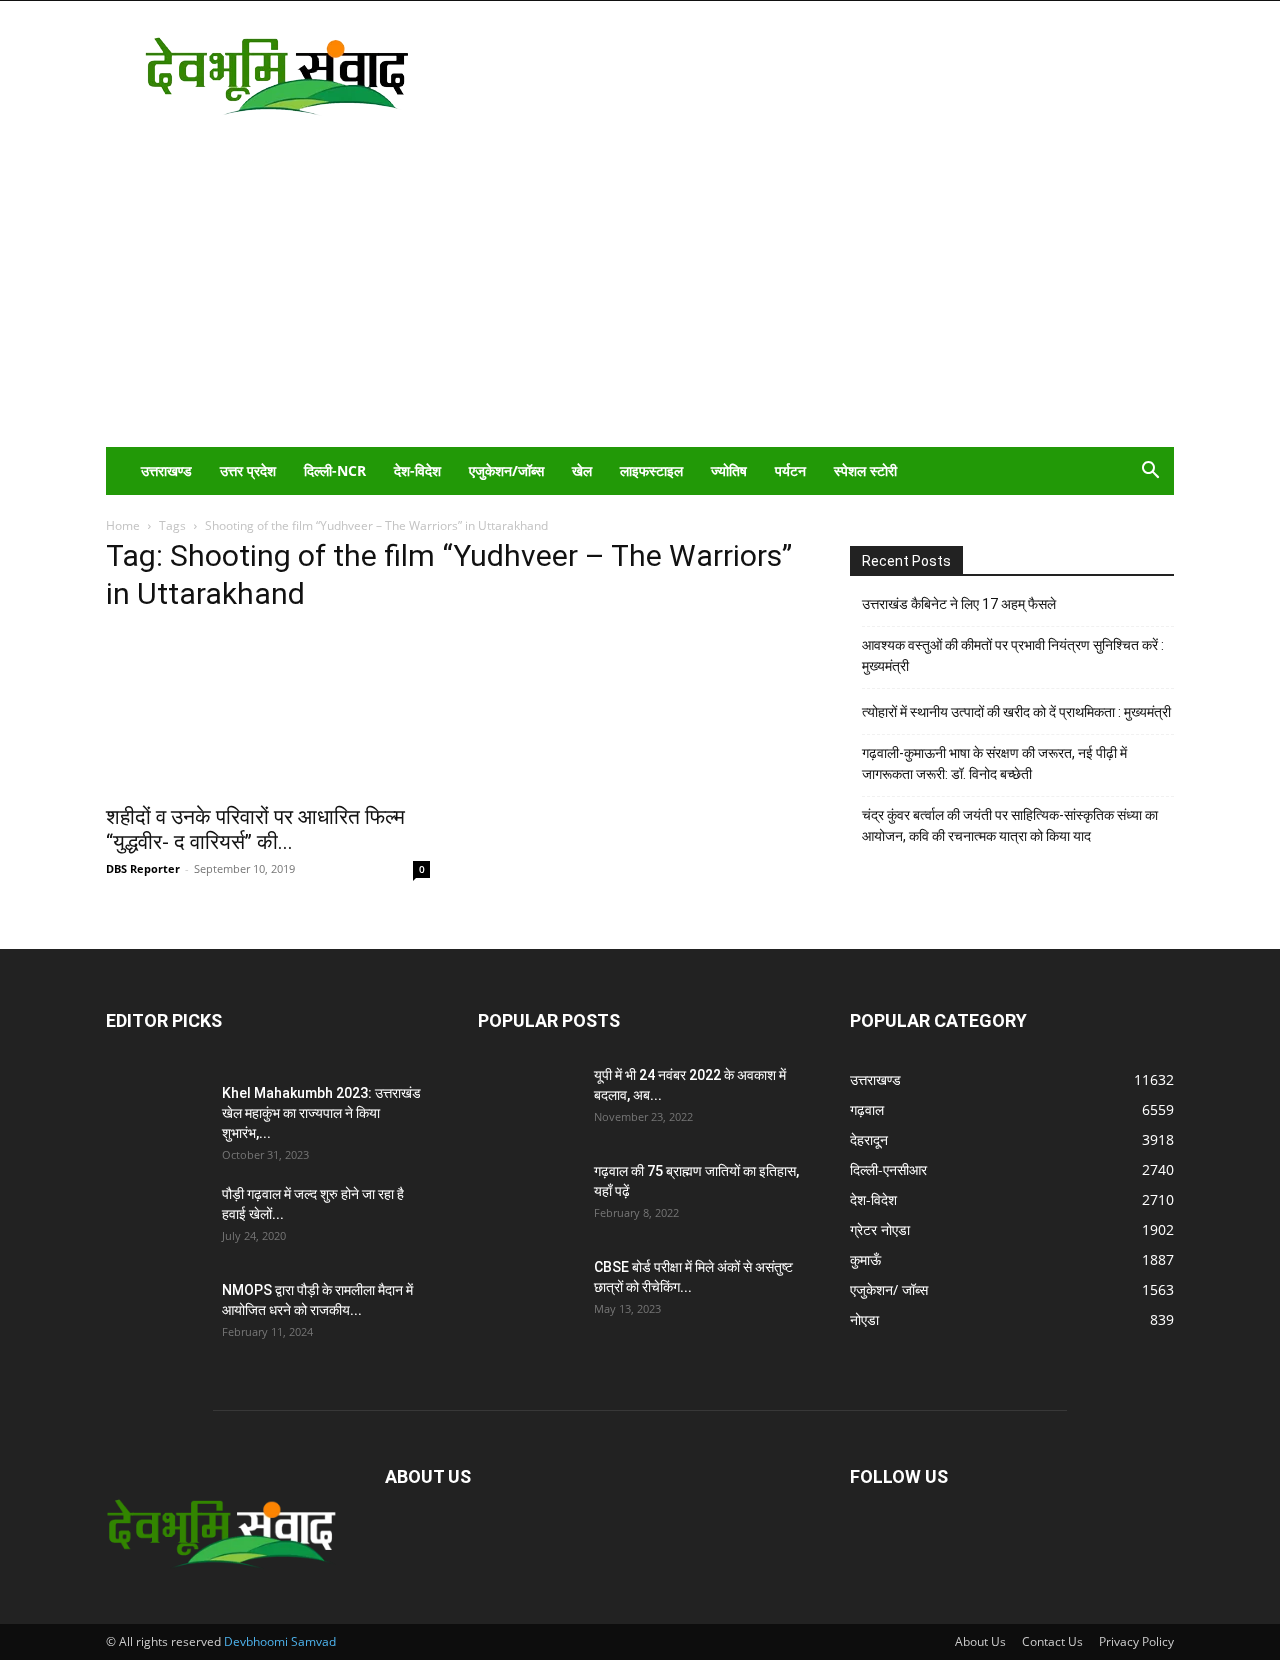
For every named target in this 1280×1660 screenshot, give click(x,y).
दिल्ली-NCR (335, 470)
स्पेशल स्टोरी (865, 470)
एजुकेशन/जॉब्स (506, 470)
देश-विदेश (417, 470)
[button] (1150, 472)
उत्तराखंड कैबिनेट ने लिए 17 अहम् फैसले (959, 604)
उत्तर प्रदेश (248, 470)
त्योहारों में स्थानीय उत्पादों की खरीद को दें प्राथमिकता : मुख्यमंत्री (1016, 712)
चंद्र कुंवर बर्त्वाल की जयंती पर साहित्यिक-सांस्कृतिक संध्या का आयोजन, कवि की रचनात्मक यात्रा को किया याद (1010, 825)
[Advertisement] (640, 297)
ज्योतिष (729, 470)
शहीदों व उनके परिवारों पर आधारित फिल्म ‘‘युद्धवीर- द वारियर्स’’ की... (255, 829)
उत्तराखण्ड (166, 470)
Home (123, 525)
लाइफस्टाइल (651, 470)
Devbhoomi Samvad (280, 1641)
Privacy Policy (1136, 1641)
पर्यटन (790, 470)
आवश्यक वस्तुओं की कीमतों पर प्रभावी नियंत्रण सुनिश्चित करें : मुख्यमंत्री (1013, 655)
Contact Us (1052, 1641)
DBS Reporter (143, 868)
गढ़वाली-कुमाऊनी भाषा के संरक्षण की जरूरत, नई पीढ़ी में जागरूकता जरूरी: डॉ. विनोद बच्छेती (994, 763)
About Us (980, 1641)
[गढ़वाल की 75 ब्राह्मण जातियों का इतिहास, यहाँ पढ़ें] (528, 1196)
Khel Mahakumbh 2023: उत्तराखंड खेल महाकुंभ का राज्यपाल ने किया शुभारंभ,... (321, 1113)
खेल (582, 470)
